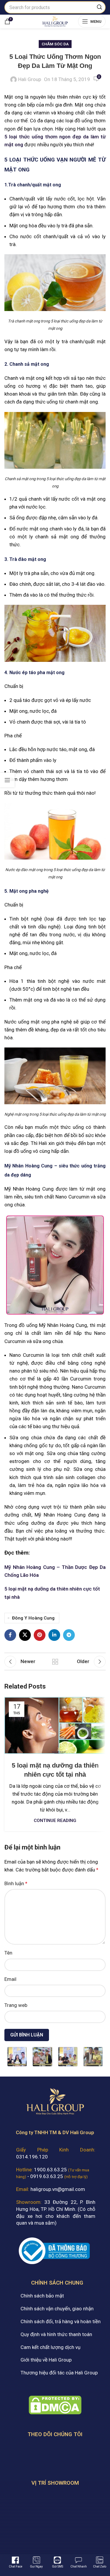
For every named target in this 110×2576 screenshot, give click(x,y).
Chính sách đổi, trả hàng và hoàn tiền (61, 2321)
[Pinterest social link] (40, 1635)
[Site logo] (55, 21)
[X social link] (25, 1635)
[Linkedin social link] (54, 1635)
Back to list (55, 1662)
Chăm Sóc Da (55, 44)
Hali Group (30, 79)
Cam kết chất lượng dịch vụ (50, 2347)
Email (10, 1979)
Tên (8, 1953)
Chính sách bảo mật (42, 2296)
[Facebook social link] (10, 1635)
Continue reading (55, 1821)
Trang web (16, 2005)
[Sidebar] (7, 780)
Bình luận (16, 1883)
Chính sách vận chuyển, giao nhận (57, 2309)
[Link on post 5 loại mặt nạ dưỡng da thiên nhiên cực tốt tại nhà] (55, 1725)
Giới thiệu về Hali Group (46, 2360)
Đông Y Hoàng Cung (33, 1618)
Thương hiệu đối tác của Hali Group (59, 2373)
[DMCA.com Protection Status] (55, 2405)
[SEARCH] (99, 7)
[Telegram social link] (69, 1635)
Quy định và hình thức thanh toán (56, 2334)
